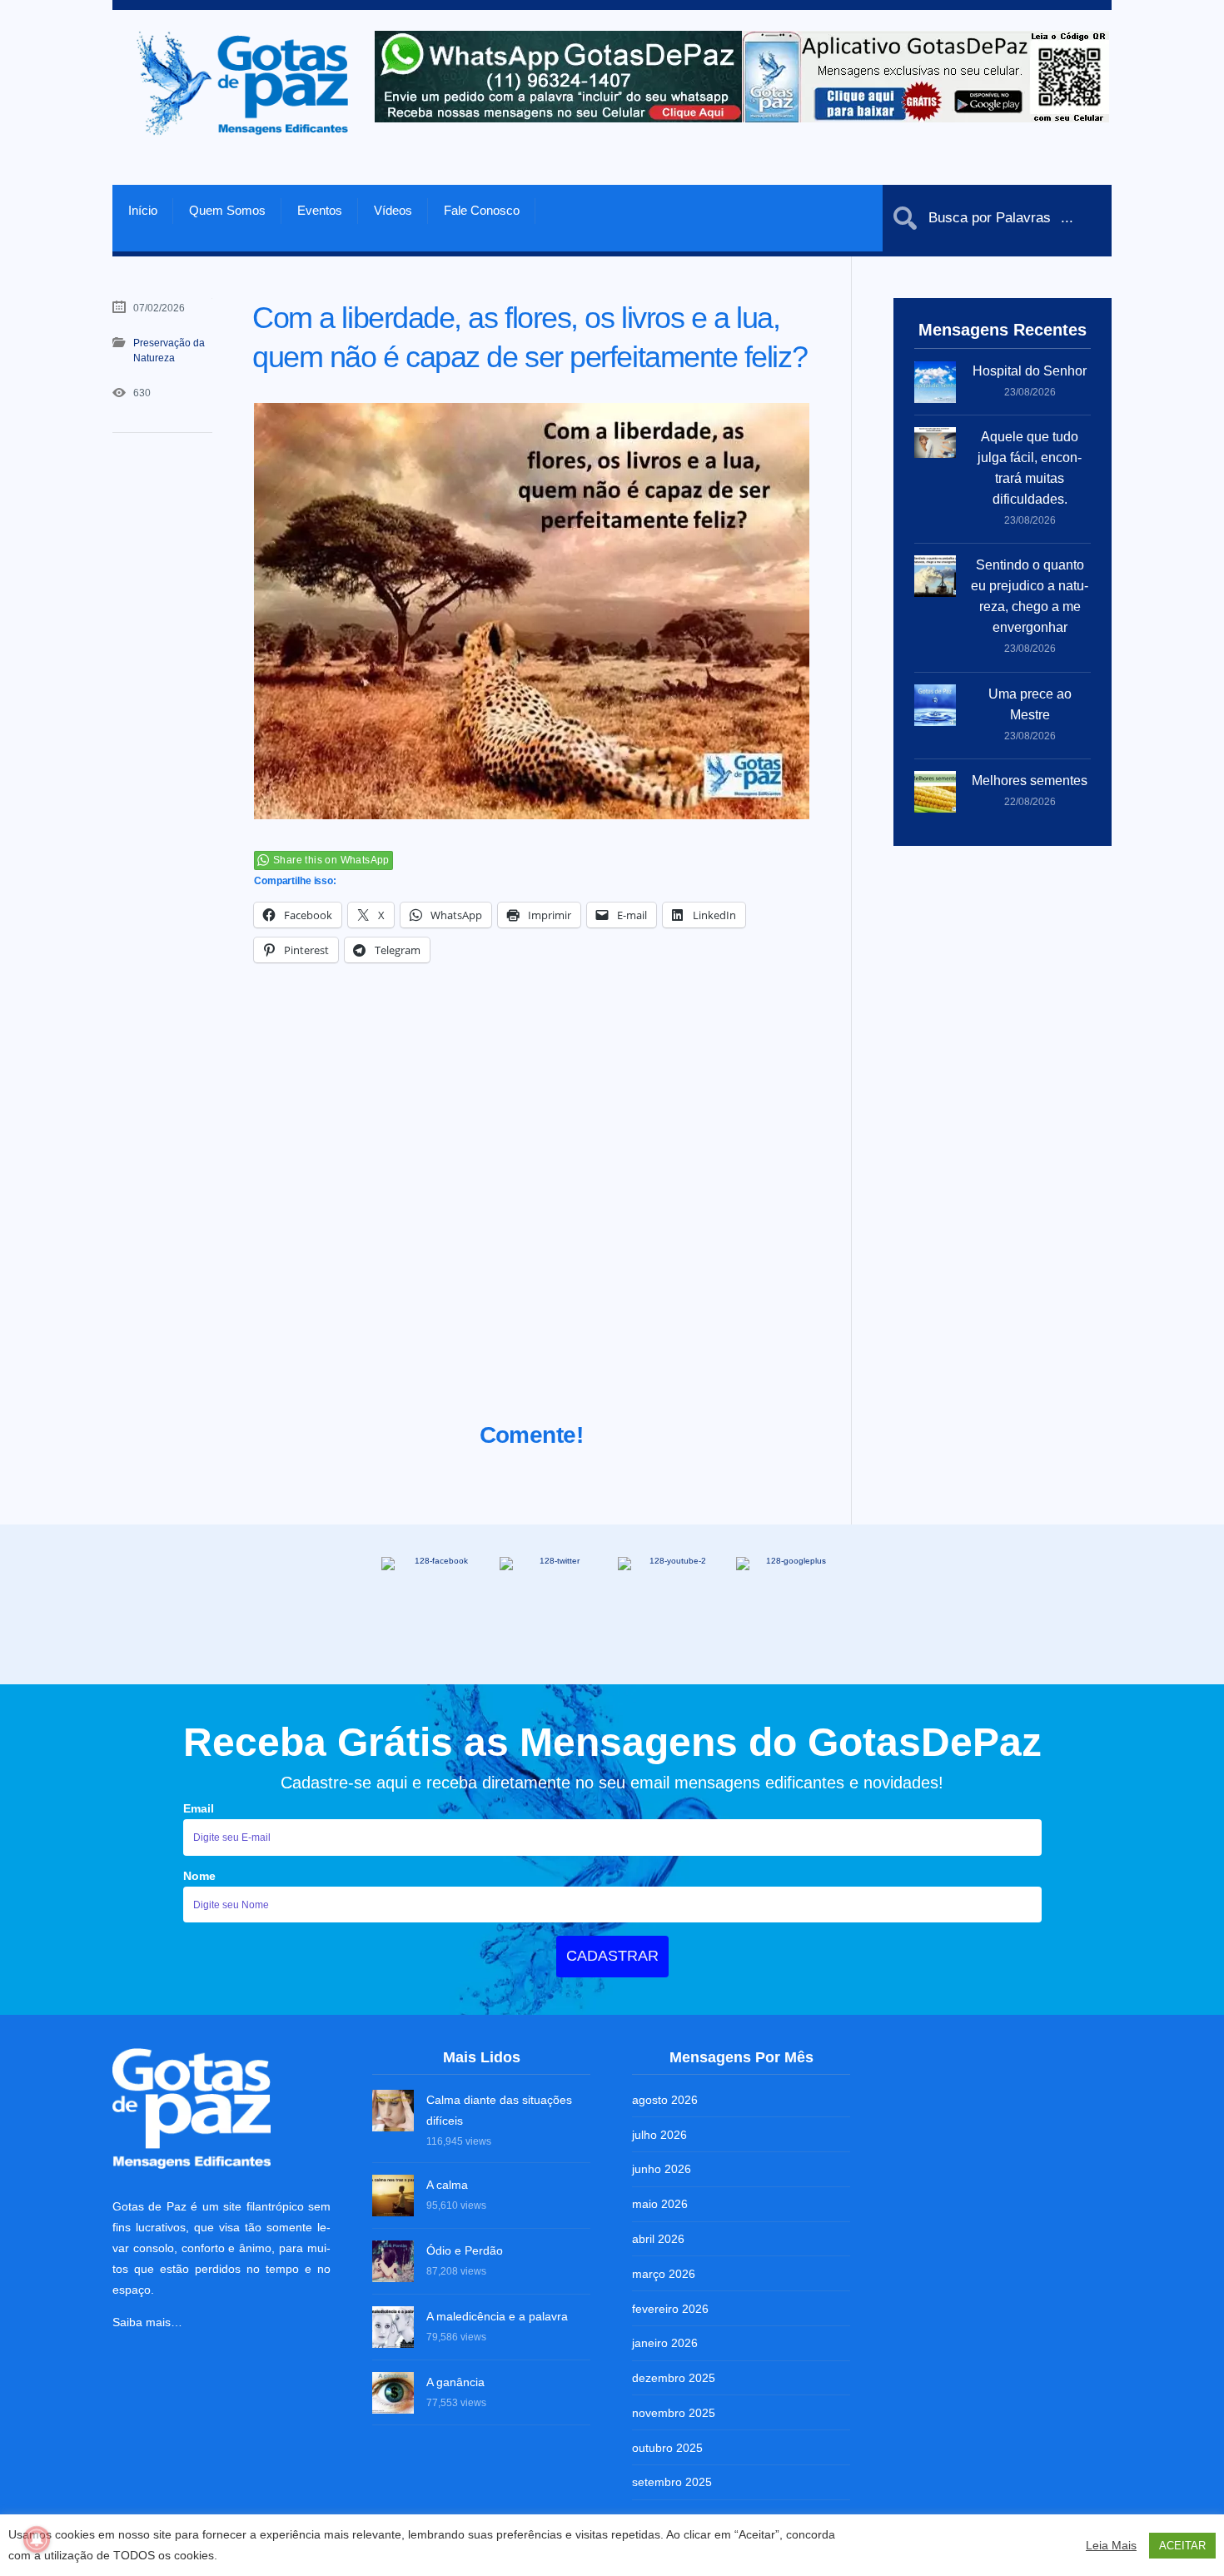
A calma (447, 2185)
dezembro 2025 (674, 2378)
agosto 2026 (665, 2100)
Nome (199, 1876)
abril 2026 (658, 2239)
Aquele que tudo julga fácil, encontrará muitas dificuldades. (1030, 468)
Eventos (320, 210)
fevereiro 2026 (670, 2309)
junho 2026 (662, 2169)
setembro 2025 (672, 2482)
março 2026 (664, 2274)
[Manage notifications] (37, 2539)
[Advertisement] (532, 1213)
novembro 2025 (674, 2413)
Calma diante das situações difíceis (499, 2110)
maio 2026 (660, 2204)
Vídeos (393, 210)
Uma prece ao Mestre (1030, 704)
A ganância (455, 2382)
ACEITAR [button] (1182, 2546)
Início (143, 210)
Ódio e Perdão (465, 2250)
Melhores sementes (1030, 781)
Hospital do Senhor (1030, 371)
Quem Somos (227, 210)
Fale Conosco (482, 210)
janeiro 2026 (665, 2343)
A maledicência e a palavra (497, 2316)
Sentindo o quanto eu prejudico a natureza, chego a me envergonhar (1030, 596)
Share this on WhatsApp (331, 860)
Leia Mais (1111, 2545)
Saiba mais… (147, 2322)
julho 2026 (659, 2135)
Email (199, 1808)
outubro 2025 (667, 2448)
